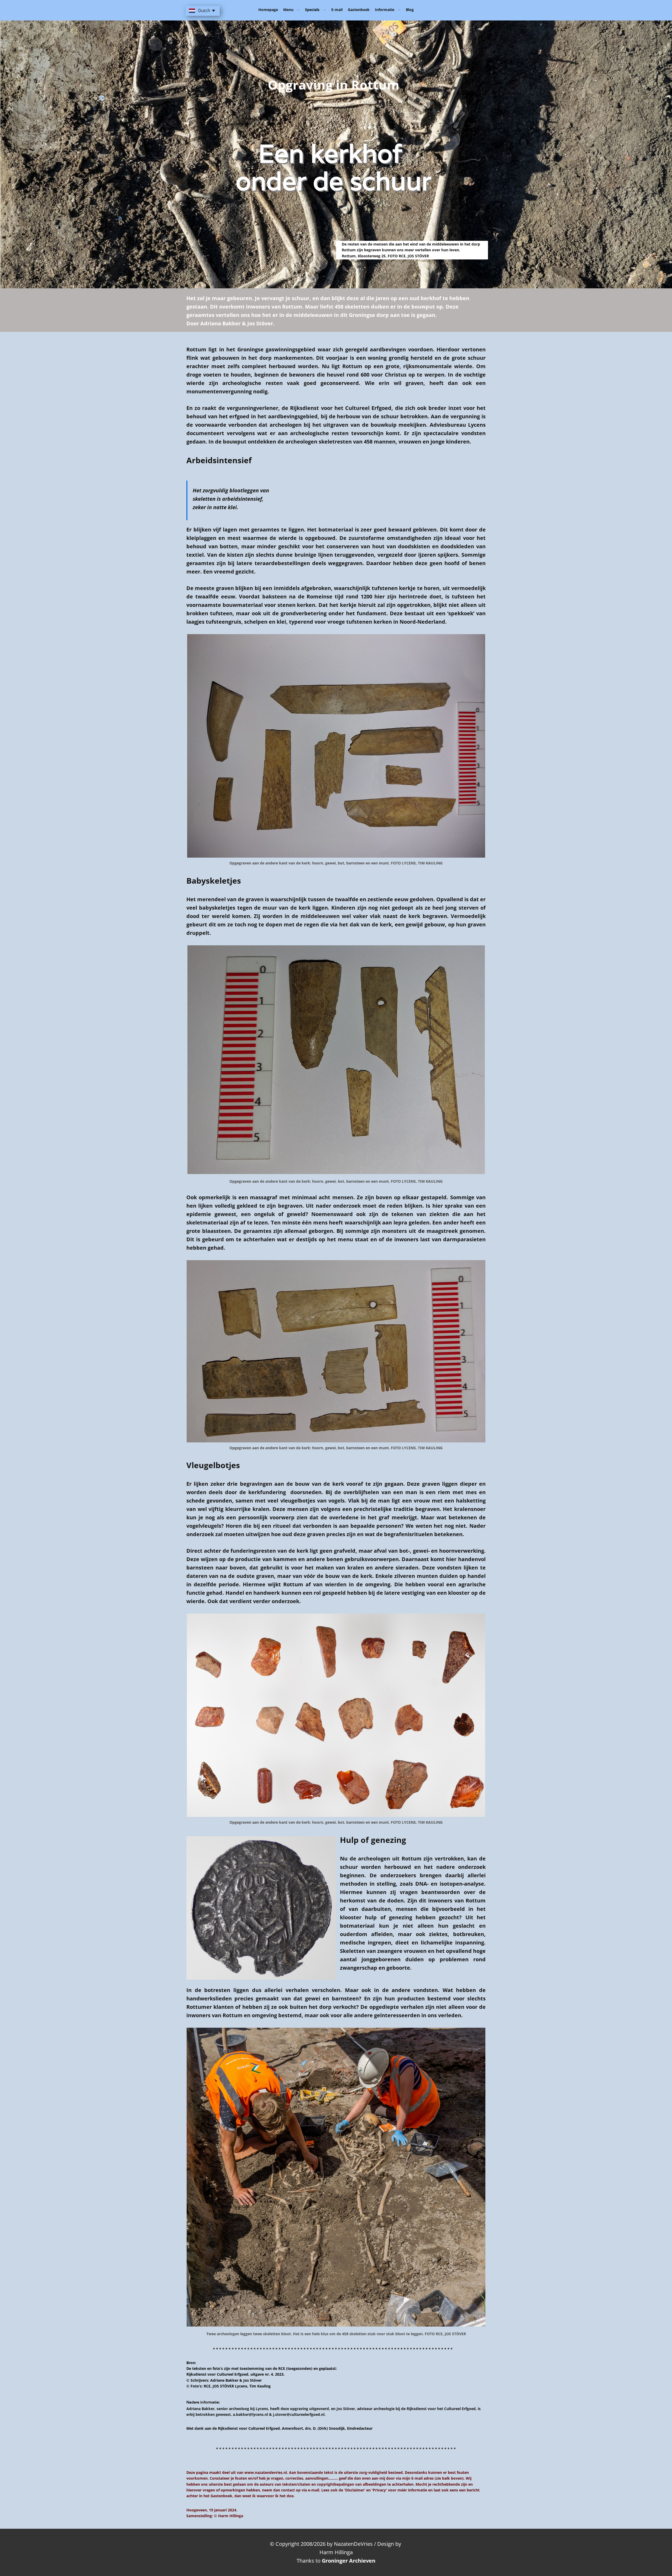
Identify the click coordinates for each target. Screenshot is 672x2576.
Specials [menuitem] (312, 10)
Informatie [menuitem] (385, 10)
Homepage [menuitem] (268, 10)
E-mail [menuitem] (337, 10)
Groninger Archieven (349, 2561)
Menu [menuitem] (288, 10)
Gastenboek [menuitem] (359, 10)
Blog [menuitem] (410, 10)
